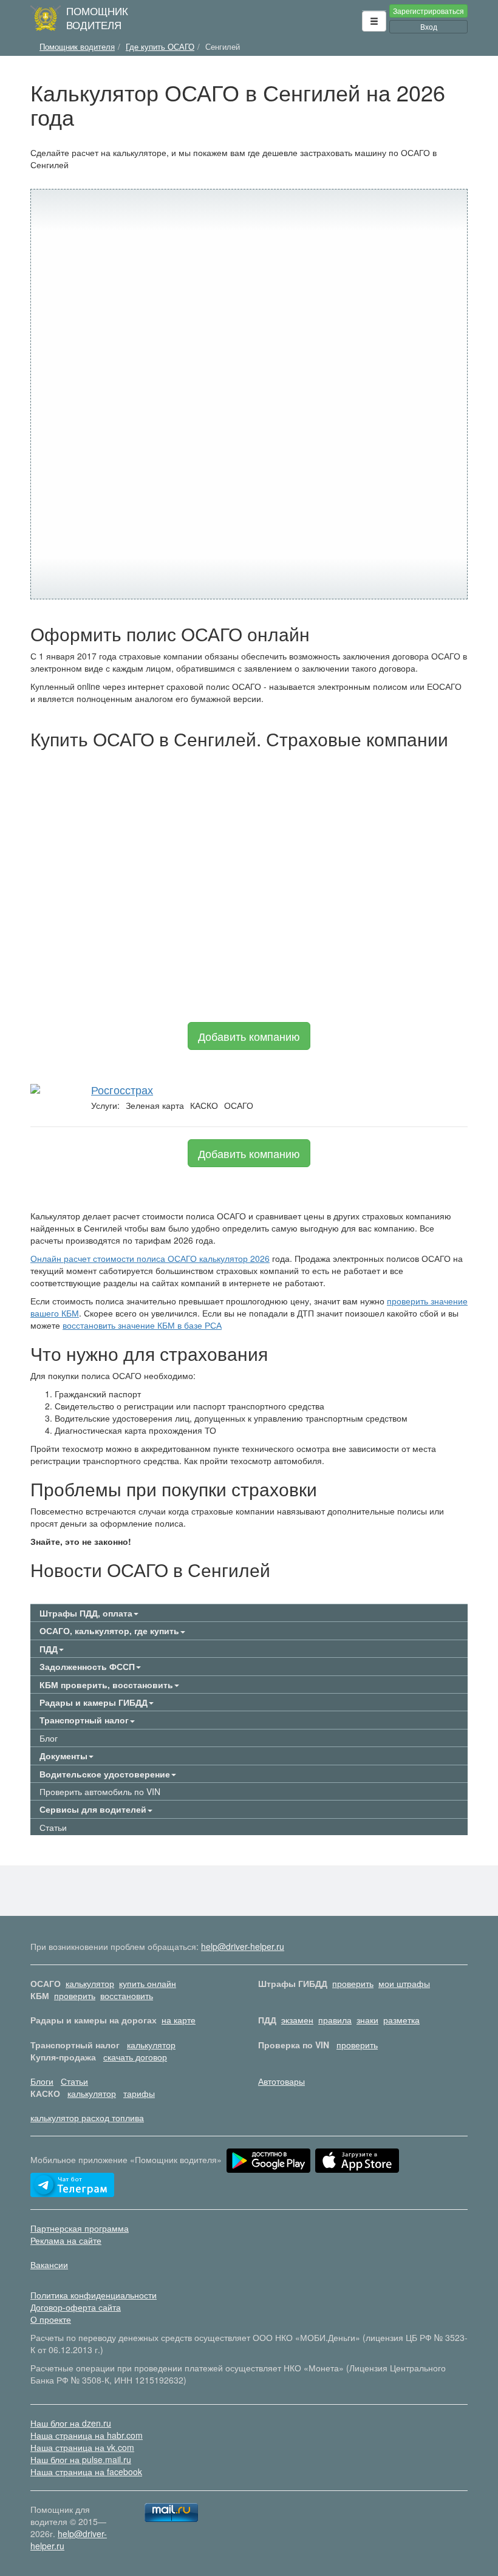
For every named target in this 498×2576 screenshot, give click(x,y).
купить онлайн (148, 1983)
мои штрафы (404, 1983)
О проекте (51, 2319)
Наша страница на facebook (86, 2472)
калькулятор (90, 1983)
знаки (367, 2020)
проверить (353, 1983)
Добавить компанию (249, 1036)
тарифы (139, 2093)
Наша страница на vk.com (82, 2447)
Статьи (53, 1827)
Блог (49, 1738)
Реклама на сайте (66, 2240)
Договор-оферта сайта (76, 2307)
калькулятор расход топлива (87, 2118)
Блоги (42, 2081)
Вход (429, 26)
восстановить (127, 1995)
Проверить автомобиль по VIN (100, 1791)
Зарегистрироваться (428, 11)
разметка (401, 2020)
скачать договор (135, 2057)
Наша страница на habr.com (87, 2435)
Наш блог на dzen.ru (71, 2423)
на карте (179, 2020)
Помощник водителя (97, 18)
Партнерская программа (80, 2228)
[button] (374, 21)
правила (335, 2020)
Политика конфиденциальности (94, 2295)
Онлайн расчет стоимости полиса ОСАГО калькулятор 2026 (150, 1258)
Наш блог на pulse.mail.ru (81, 2459)
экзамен (297, 2020)
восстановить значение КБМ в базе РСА (142, 1325)
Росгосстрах (122, 1089)
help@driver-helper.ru (243, 1946)
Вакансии (49, 2264)
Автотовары (281, 2081)
